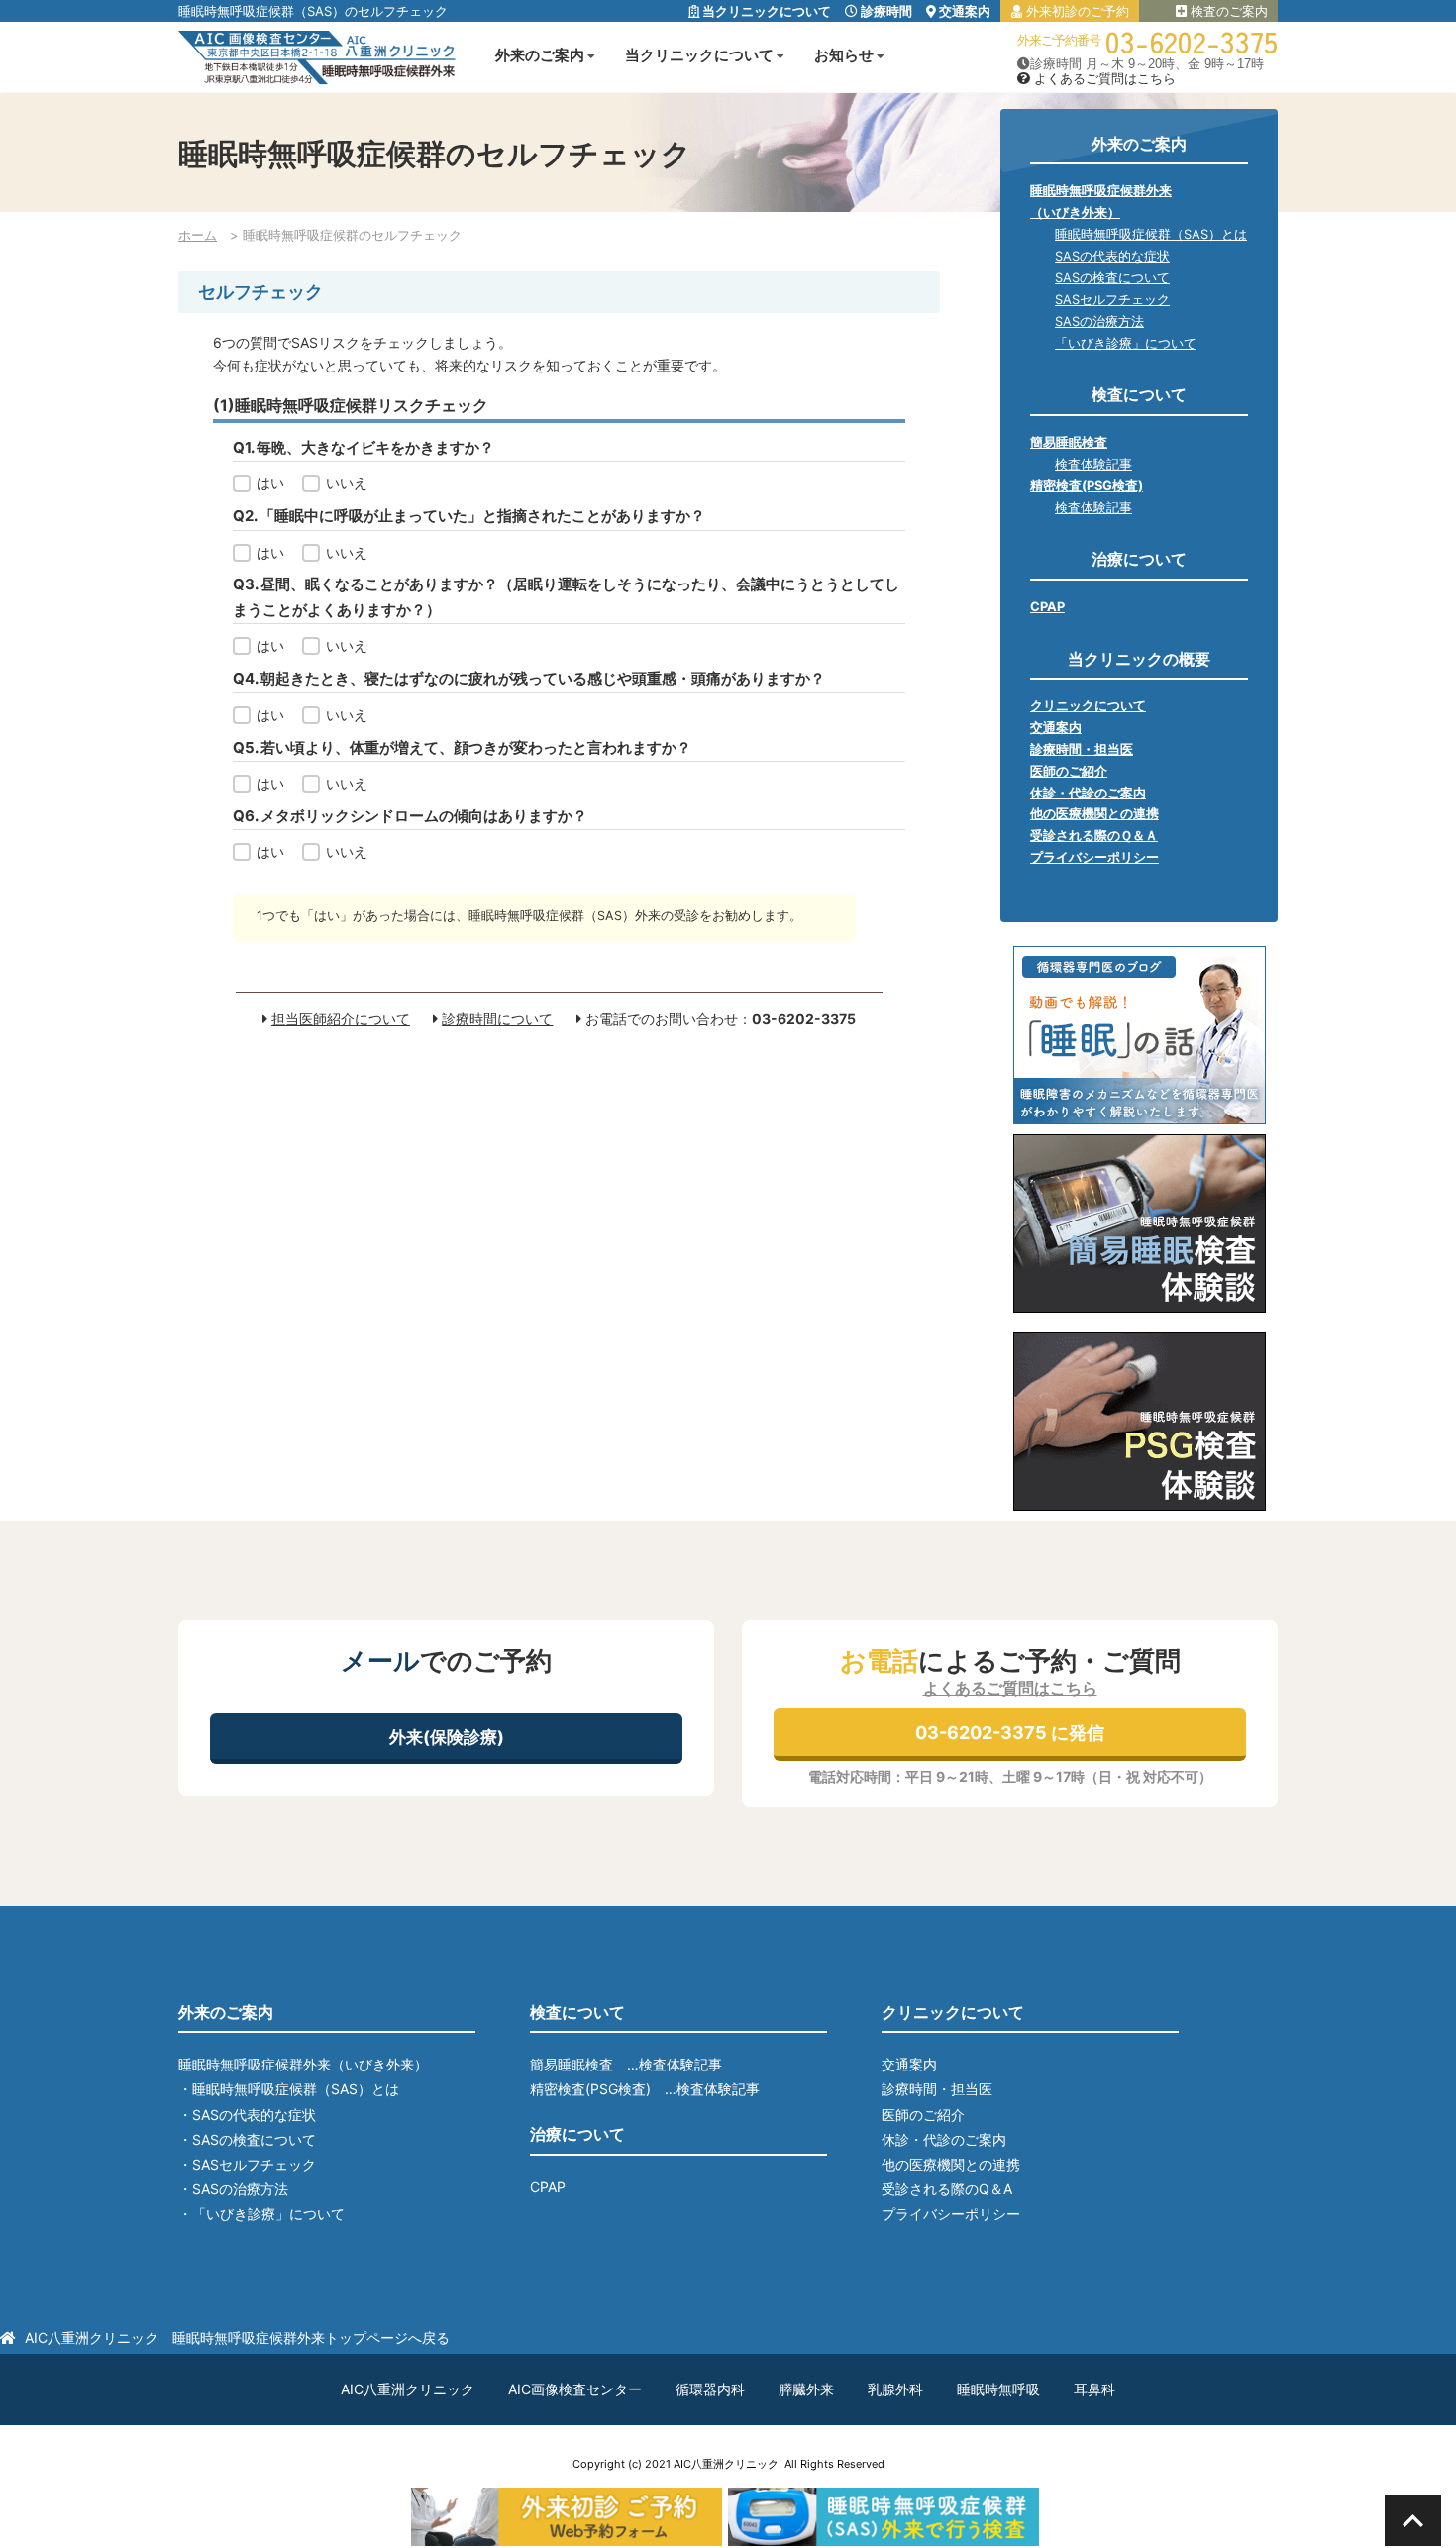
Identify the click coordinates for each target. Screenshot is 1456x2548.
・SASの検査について (247, 2139)
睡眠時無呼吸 (998, 2389)
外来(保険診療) (447, 1737)
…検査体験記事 (675, 2064)
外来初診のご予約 (1076, 11)
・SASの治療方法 (233, 2189)
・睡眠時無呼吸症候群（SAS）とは (289, 2089)
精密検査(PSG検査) (1087, 486)
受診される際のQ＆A (947, 2189)
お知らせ (844, 55)
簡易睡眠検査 (1069, 442)
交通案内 (963, 11)
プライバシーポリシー (1094, 857)
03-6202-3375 (1192, 41)
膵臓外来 (806, 2389)
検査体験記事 (1093, 464)
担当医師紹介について (341, 1019)
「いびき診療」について (1126, 343)
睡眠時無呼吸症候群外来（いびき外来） (303, 2064)
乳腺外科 (895, 2389)
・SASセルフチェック (247, 2164)
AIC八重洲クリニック (408, 2389)
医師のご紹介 (1069, 771)
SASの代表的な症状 (1112, 256)
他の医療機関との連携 (1094, 814)
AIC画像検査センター (575, 2389)
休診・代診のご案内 (1088, 793)
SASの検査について (1112, 278)
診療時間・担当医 (1082, 749)
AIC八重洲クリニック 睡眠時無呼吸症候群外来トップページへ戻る (237, 2337)
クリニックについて (1088, 706)
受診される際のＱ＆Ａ (1094, 836)
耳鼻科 (1094, 2389)
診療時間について (497, 1019)
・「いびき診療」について (261, 2214)
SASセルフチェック (1112, 300)
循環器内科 (710, 2389)
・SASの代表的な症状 (247, 2115)
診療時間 (885, 11)
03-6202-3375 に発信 (1010, 1732)
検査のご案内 (1227, 11)
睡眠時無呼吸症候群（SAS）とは (1151, 234)
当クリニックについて (765, 11)
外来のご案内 (540, 55)
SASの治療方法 (1099, 321)
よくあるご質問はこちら (1103, 79)
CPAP (1047, 607)
